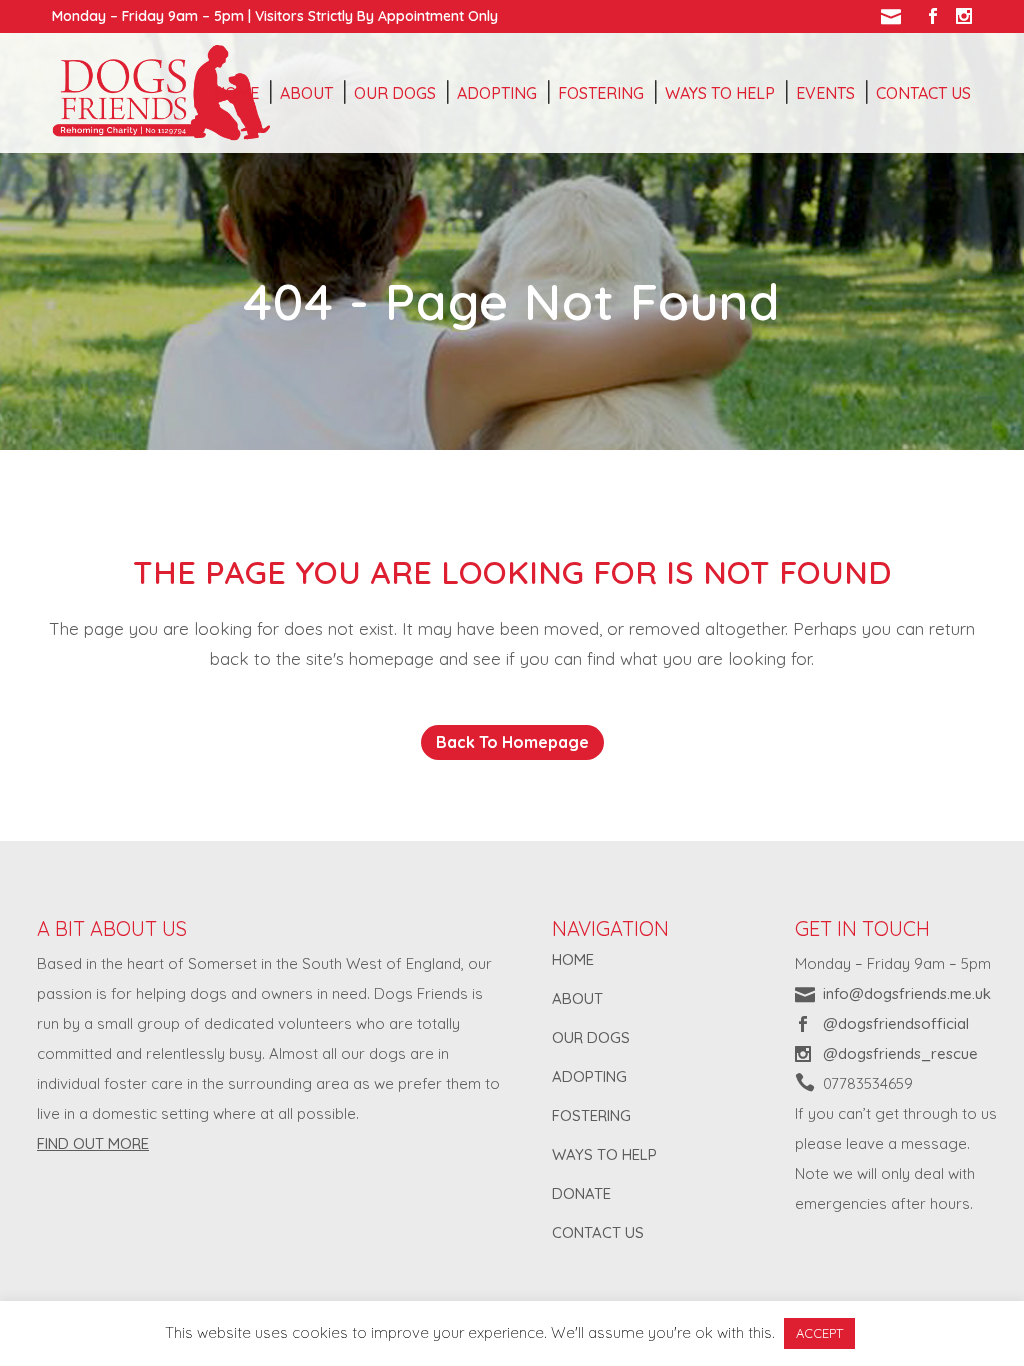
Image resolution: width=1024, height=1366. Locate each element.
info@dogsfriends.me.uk (907, 993)
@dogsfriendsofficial (896, 1023)
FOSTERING (591, 1115)
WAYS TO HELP (604, 1154)
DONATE (581, 1193)
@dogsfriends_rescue (900, 1053)
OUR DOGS (591, 1037)
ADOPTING (589, 1076)
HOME (573, 959)
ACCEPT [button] (819, 1333)
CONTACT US (598, 1232)
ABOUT (577, 998)
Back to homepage (512, 742)
